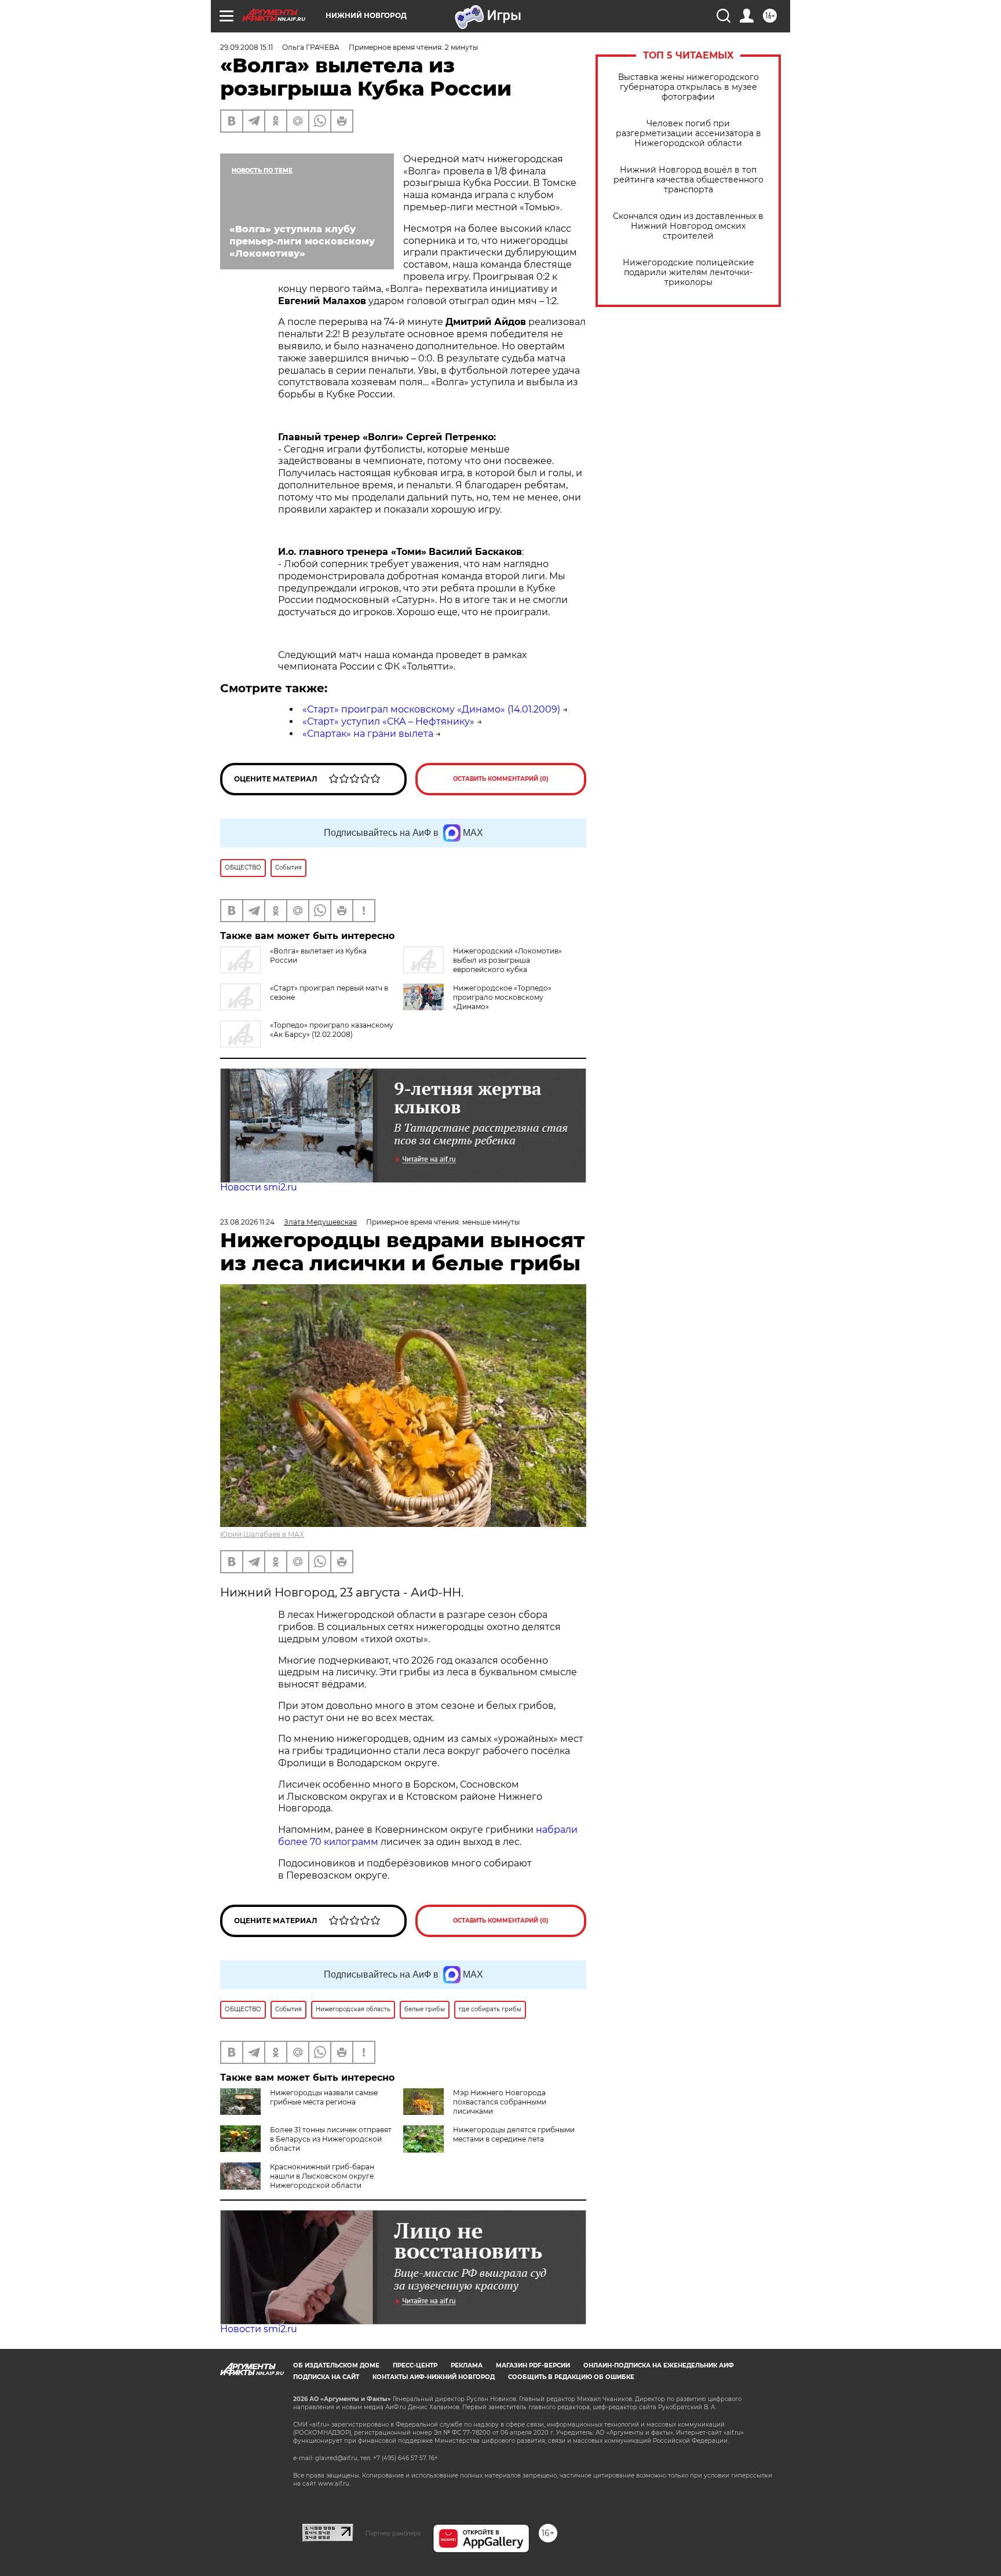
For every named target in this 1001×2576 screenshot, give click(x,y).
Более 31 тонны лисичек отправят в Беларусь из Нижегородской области (331, 2139)
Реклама (467, 2365)
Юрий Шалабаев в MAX (262, 1534)
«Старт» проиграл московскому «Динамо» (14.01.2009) (431, 709)
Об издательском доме (336, 2365)
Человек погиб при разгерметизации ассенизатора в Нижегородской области (688, 134)
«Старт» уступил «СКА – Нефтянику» (388, 721)
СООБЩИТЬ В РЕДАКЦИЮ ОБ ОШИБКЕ (571, 2377)
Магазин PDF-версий (533, 2365)
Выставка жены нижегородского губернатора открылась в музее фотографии (688, 87)
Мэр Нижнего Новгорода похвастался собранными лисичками (500, 2102)
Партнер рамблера (393, 2533)
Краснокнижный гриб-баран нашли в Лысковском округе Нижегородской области (322, 2176)
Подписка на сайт (326, 2377)
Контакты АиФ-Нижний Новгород (434, 2377)
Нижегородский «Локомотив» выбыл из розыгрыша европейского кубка (507, 960)
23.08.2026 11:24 (247, 1222)
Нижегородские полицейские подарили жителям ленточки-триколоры (688, 273)
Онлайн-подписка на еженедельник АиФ (659, 2365)
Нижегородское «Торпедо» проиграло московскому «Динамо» (502, 997)
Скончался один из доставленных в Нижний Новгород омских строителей (688, 226)
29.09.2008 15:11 (246, 47)
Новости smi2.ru (259, 1187)
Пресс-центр (415, 2365)
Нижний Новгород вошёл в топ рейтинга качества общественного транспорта (688, 180)
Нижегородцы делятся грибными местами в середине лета (514, 2134)
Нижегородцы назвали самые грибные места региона (324, 2097)
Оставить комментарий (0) (501, 779)
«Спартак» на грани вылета (368, 734)
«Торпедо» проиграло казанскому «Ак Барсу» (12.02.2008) (332, 1030)
